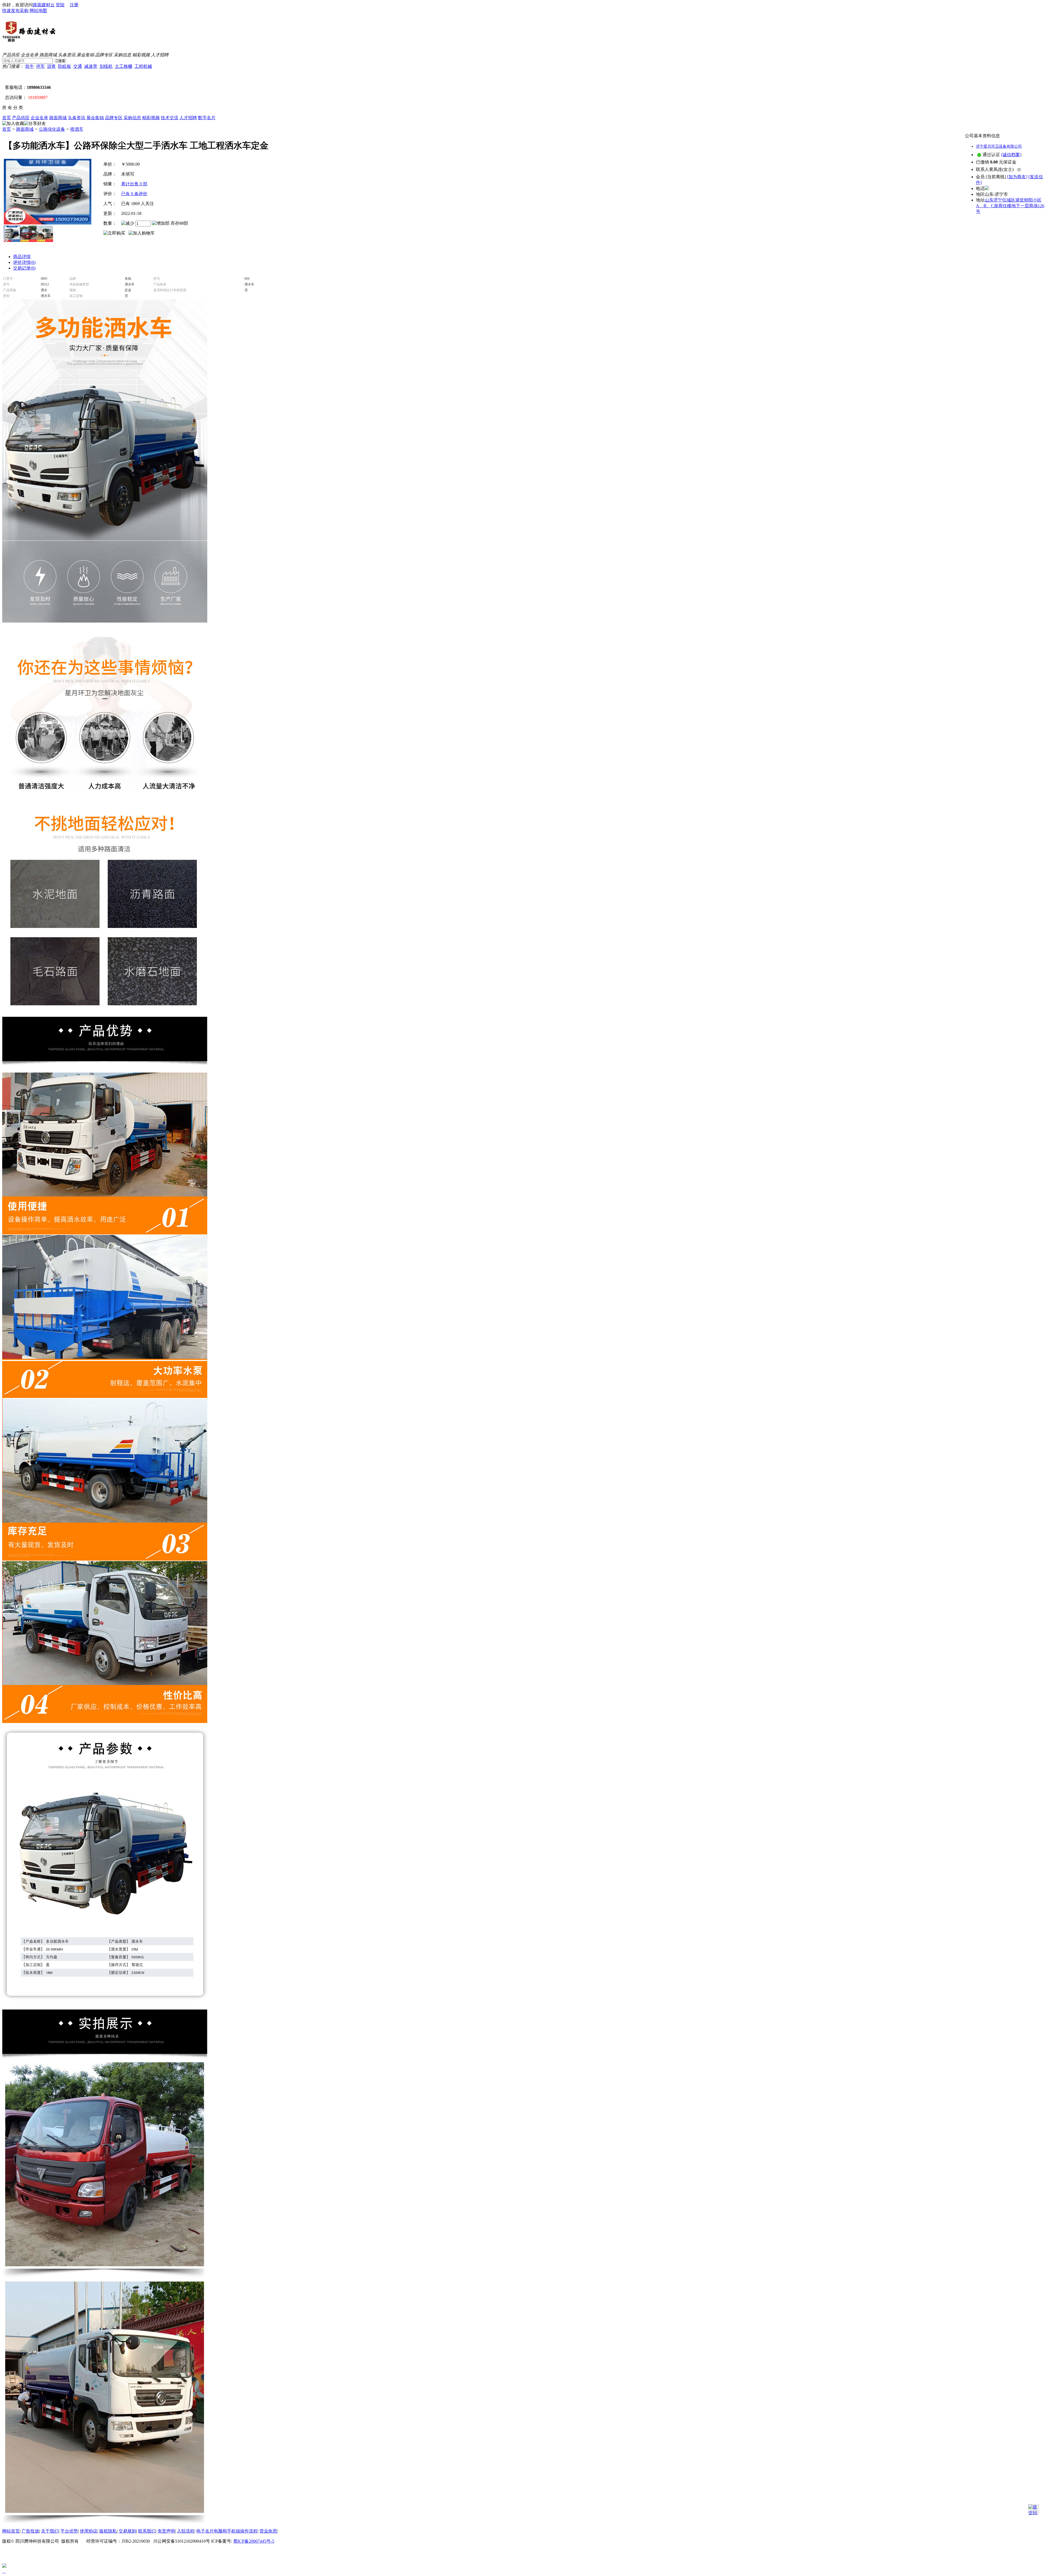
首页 (7, 118)
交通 (78, 66)
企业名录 (30, 55)
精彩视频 (141, 55)
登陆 (60, 5)
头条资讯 (67, 55)
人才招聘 (160, 55)
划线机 (106, 66)
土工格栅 (124, 66)
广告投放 (30, 2531)
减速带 (91, 66)
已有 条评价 (134, 194)
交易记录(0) (24, 268)
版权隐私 (108, 2531)
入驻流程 (186, 2531)
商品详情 (22, 257)
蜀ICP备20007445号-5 (254, 2541)
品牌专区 (104, 55)
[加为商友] (1017, 177)
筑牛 (30, 66)
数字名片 (207, 118)
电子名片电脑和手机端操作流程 (227, 2531)
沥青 (51, 66)
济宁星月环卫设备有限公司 (999, 146)
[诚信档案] (1011, 155)
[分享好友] (35, 124)
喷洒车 (77, 129)
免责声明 (166, 2531)
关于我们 (50, 2531)
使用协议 (89, 2531)
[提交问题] (1034, 2510)
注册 (74, 5)
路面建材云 (44, 5)
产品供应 (11, 55)
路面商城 (48, 55)
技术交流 (170, 118)
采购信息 (122, 55)
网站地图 (38, 11)
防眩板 (65, 66)
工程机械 (143, 66)
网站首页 (11, 2531)
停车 (40, 66)
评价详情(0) (24, 262)
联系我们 (147, 2531)
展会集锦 (85, 55)
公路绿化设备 (52, 129)
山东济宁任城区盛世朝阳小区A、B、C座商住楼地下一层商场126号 (1010, 206)
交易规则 (127, 2531)
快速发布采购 (15, 11)
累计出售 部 (134, 184)
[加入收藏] (13, 124)
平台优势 (69, 2531)
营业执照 (268, 2531)
